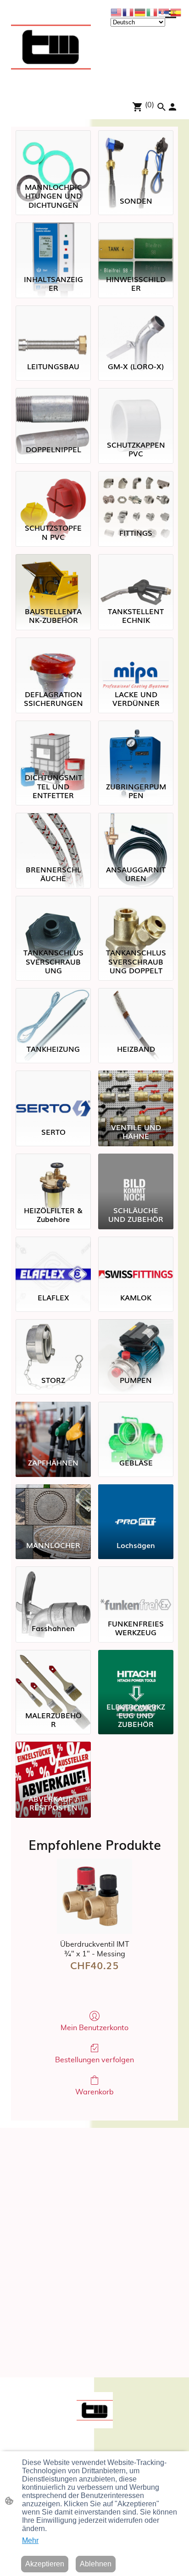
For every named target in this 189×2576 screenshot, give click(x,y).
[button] (161, 107)
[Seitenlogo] (51, 47)
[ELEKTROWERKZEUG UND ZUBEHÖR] (136, 1674)
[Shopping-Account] (172, 107)
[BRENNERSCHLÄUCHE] (53, 837)
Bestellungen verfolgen (94, 2060)
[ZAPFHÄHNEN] (53, 1426)
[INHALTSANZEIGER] (53, 247)
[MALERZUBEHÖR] (53, 1674)
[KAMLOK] (136, 1261)
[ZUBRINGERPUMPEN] (136, 745)
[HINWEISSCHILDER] (136, 247)
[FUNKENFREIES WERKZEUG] (136, 1591)
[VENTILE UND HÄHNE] (136, 1095)
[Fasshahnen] (53, 1591)
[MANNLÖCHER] (53, 1509)
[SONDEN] (136, 155)
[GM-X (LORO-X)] (136, 330)
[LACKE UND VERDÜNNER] (136, 662)
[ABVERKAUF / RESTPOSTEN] (53, 1766)
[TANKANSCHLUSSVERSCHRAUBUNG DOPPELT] (136, 920)
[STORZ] (53, 1344)
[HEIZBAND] (136, 1012)
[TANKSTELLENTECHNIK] (136, 578)
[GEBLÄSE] (136, 1426)
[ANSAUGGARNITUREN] (136, 837)
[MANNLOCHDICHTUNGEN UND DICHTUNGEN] (53, 155)
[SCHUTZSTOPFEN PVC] (53, 495)
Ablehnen (96, 2564)
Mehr (30, 2540)
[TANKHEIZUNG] (53, 1012)
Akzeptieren (45, 2564)
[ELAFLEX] (53, 1261)
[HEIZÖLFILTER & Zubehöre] (53, 1178)
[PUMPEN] (136, 1344)
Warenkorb (94, 2092)
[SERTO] (53, 1095)
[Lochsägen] (136, 1509)
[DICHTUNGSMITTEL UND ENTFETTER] (53, 745)
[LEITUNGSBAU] (53, 330)
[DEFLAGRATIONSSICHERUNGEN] (53, 662)
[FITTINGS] (136, 495)
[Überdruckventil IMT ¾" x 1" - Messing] (94, 1896)
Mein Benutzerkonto (94, 2028)
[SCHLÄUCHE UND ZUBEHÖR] (136, 1178)
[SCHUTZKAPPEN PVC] (136, 412)
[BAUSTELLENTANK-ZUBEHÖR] (53, 578)
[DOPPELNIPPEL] (53, 412)
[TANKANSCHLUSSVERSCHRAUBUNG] (53, 920)
